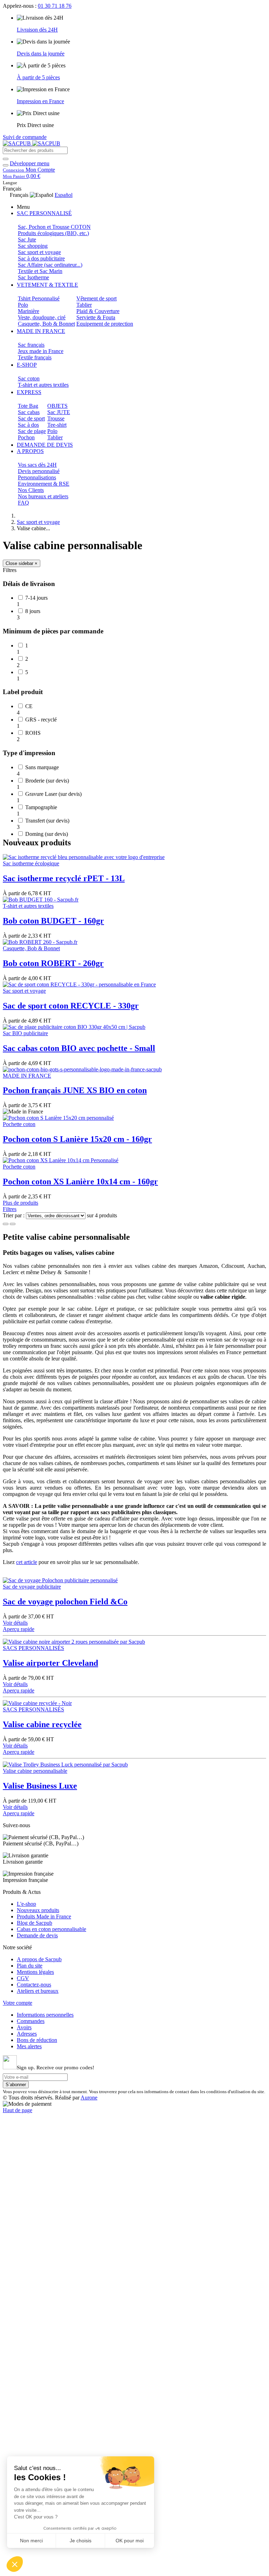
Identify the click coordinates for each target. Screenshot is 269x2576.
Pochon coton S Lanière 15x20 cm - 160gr (77, 1139)
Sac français (31, 345)
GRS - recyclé (41, 720)
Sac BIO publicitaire (25, 1033)
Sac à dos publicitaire (41, 258)
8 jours (33, 611)
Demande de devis (37, 1935)
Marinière (29, 311)
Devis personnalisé (39, 471)
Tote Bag (28, 406)
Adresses (27, 2034)
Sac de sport (31, 418)
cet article (27, 1562)
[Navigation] (6, 165)
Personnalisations (37, 477)
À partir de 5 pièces (38, 77)
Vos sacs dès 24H (37, 465)
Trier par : (14, 1215)
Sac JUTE (59, 412)
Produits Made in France (44, 1916)
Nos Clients (31, 490)
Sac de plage (32, 431)
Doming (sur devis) (47, 834)
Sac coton (29, 378)
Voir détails (15, 1623)
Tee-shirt (57, 425)
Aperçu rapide (19, 1629)
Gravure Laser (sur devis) (53, 794)
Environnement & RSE (44, 484)
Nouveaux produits (38, 1910)
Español (64, 195)
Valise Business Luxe (40, 1786)
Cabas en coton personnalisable (51, 1929)
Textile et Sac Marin (40, 271)
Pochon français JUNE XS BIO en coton (75, 1090)
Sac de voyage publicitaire (32, 1587)
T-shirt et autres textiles (43, 385)
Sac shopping (33, 246)
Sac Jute (27, 239)
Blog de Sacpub (35, 1923)
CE (29, 706)
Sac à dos (28, 425)
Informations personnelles (45, 2015)
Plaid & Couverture (98, 311)
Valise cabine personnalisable (35, 1771)
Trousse (56, 418)
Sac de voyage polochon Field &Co (65, 1602)
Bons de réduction (37, 2040)
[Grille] (6, 1224)
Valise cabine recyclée (42, 1724)
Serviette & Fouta (96, 317)
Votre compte (18, 2003)
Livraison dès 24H (37, 30)
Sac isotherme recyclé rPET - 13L (64, 878)
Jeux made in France (41, 351)
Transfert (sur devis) (47, 821)
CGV (23, 1978)
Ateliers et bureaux (38, 1991)
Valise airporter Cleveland (50, 1663)
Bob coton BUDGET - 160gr (53, 921)
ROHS (33, 733)
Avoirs (24, 2027)
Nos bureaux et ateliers (43, 496)
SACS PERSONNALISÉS (33, 1648)
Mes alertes (29, 2046)
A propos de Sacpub (39, 1959)
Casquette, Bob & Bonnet (46, 324)
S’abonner (16, 2085)
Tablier (84, 305)
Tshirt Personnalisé (39, 298)
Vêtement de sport (96, 298)
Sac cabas (29, 412)
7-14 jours (36, 598)
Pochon (26, 437)
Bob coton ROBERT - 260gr (53, 963)
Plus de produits (20, 1203)
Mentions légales (35, 1972)
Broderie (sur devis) (47, 781)
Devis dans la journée (41, 54)
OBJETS (57, 406)
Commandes (31, 2021)
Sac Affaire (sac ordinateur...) (50, 265)
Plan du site (30, 1966)
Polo (23, 305)
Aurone (89, 2098)
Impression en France (40, 101)
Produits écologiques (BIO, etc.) (53, 233)
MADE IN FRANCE (27, 1076)
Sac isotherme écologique (31, 863)
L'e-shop (26, 1904)
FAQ (23, 503)
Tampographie (41, 807)
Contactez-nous (34, 1985)
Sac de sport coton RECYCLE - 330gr (71, 1006)
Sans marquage (42, 767)
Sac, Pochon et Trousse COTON (54, 227)
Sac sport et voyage (39, 252)
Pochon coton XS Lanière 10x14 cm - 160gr (80, 1182)
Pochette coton (19, 1124)
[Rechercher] (6, 159)
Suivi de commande (25, 137)
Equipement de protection (105, 324)
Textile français (35, 357)
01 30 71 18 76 (55, 6)
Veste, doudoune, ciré (42, 317)
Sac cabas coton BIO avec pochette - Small (79, 1048)
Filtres (10, 1209)
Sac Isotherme (33, 277)
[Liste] (13, 1224)
